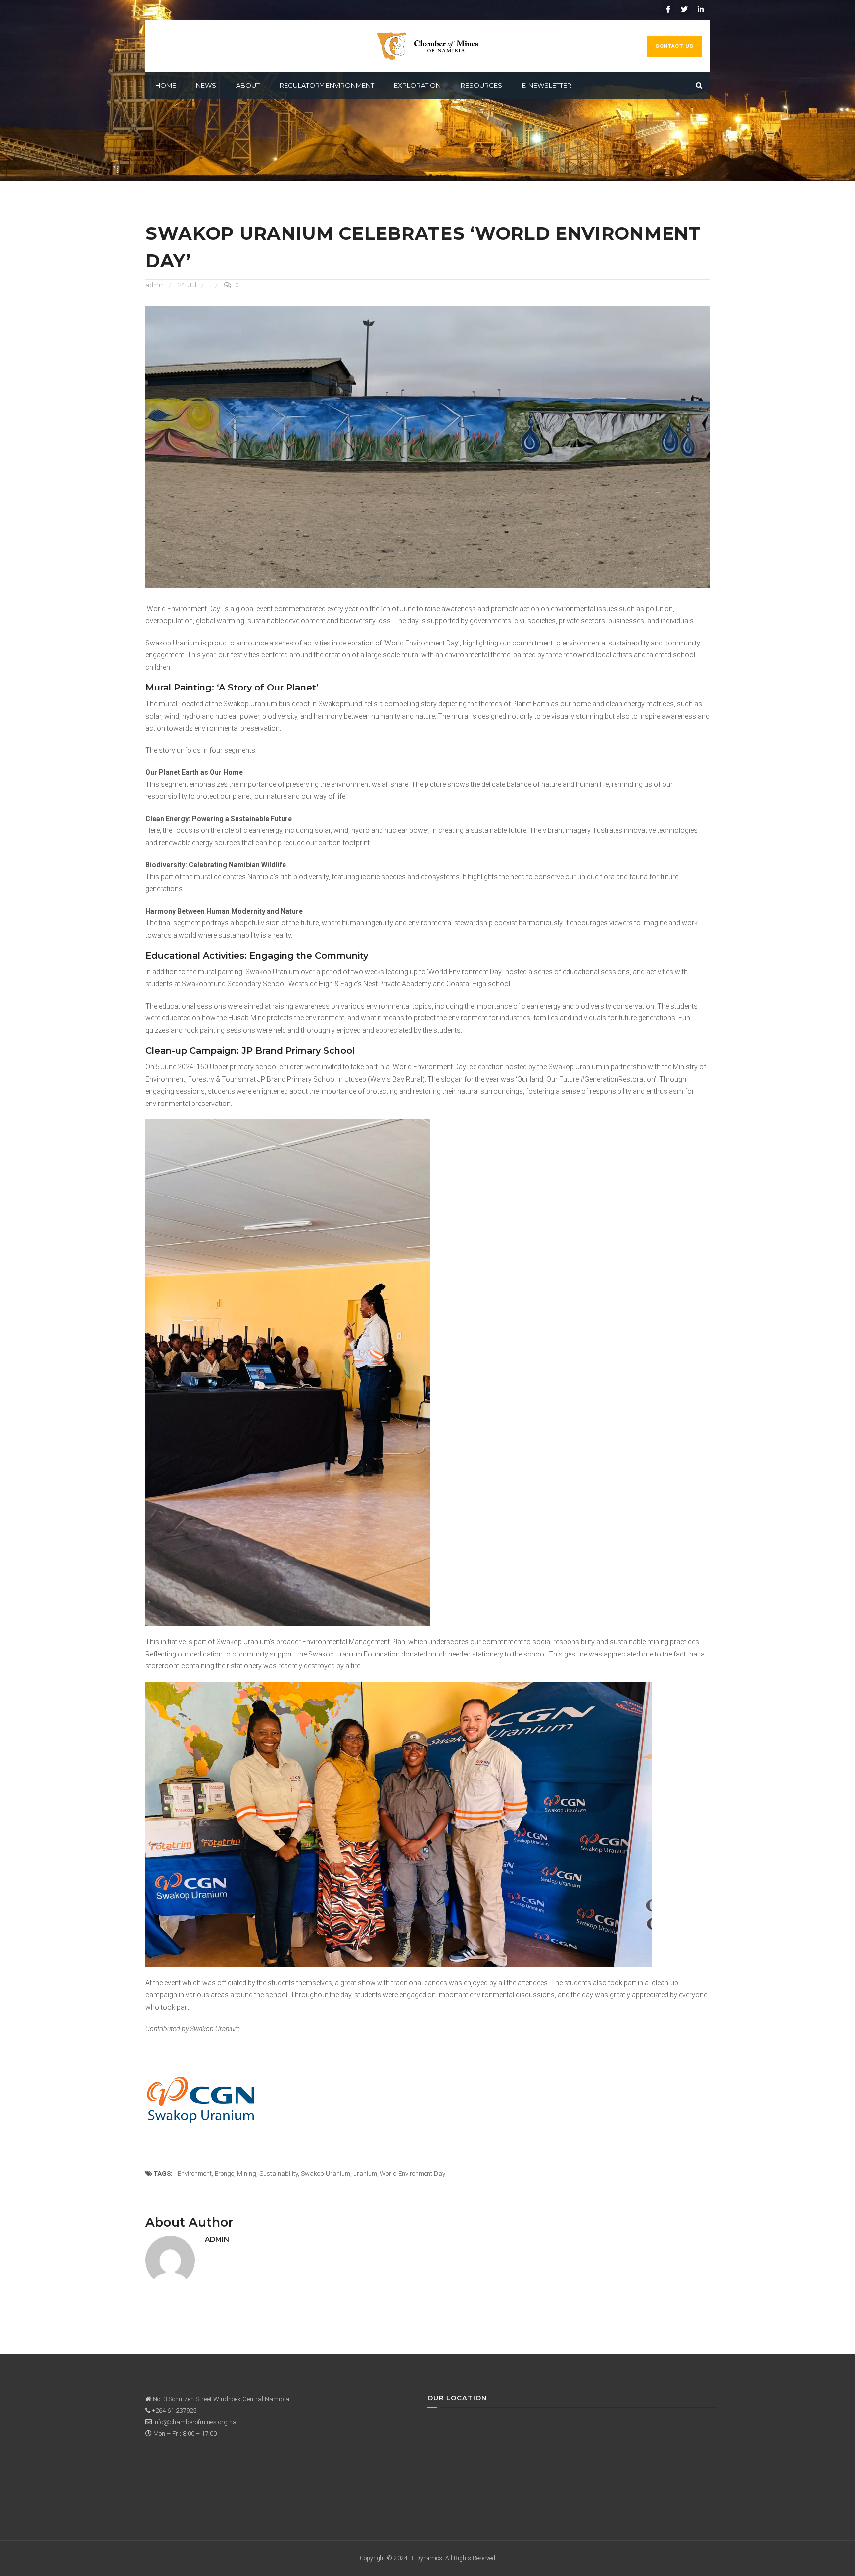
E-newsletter (547, 85)
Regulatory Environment (327, 85)
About (248, 85)
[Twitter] (684, 9)
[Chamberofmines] (427, 46)
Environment (195, 2174)
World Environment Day (413, 2174)
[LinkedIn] (701, 9)
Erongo (224, 2174)
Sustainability (279, 2174)
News (206, 85)
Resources (481, 85)
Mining (247, 2174)
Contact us (674, 46)
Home (166, 85)
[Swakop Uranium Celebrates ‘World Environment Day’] (427, 446)
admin (155, 285)
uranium (365, 2174)
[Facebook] (668, 9)
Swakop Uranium (326, 2174)
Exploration (417, 85)
